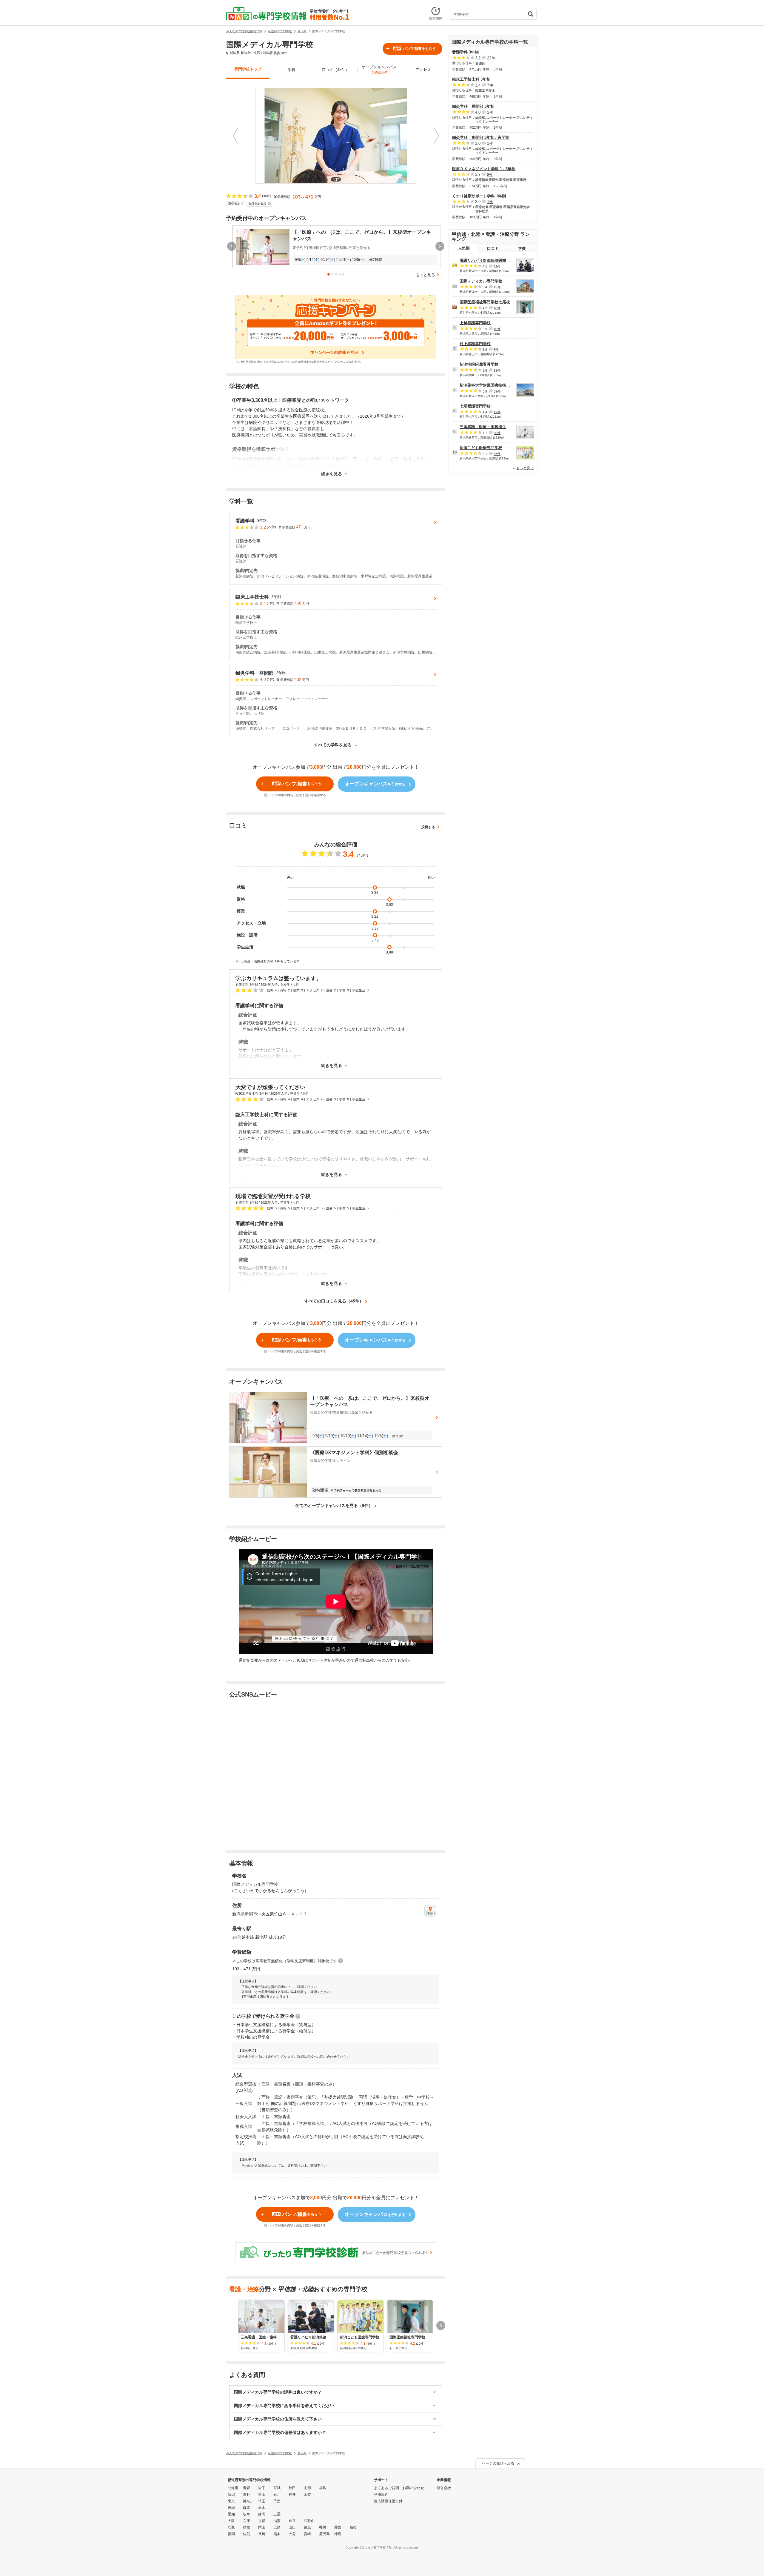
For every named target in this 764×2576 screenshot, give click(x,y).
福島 (323, 2488)
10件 (497, 308)
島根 (247, 2527)
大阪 (231, 2521)
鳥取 (231, 2527)
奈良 (292, 2521)
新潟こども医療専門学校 (481, 448)
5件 (496, 350)
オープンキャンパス (379, 69)
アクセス (423, 70)
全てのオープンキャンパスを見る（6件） (334, 1505)
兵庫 (247, 2521)
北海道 (233, 2488)
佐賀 (247, 2534)
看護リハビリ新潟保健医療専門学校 (491, 260)
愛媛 (338, 2527)
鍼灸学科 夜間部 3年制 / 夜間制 (481, 137)
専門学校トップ (248, 69)
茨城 (231, 2508)
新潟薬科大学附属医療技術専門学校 (491, 385)
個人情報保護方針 (388, 2501)
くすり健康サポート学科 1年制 (479, 196)
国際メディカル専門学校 (481, 281)
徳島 (307, 2527)
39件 (497, 391)
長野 (247, 2495)
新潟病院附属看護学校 (479, 364)
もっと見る (425, 275)
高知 (353, 2527)
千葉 (277, 2501)
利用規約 (381, 2495)
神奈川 (248, 2501)
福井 (292, 2495)
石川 (277, 2495)
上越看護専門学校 (475, 323)
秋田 (292, 2488)
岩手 (262, 2488)
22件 (491, 58)
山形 (307, 2488)
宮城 (277, 2488)
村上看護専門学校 (475, 344)
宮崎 (307, 2534)
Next (436, 136)
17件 (497, 412)
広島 (277, 2527)
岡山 (262, 2527)
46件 (497, 454)
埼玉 (262, 2501)
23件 (497, 370)
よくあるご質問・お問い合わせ (399, 2488)
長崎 (262, 2534)
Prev (235, 136)
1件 (490, 112)
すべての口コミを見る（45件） (334, 1301)
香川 (323, 2527)
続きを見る (332, 474)
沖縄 (338, 2534)
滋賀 (277, 2521)
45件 (497, 287)
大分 (292, 2534)
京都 (262, 2521)
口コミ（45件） (335, 70)
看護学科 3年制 (465, 52)
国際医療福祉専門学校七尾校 (485, 302)
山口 (292, 2527)
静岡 (262, 2514)
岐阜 (247, 2514)
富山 (262, 2495)
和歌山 (309, 2521)
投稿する (428, 827)
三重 (277, 2514)
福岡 (231, 2534)
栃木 (262, 2508)
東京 (231, 2501)
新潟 (231, 2495)
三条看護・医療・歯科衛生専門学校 (491, 427)
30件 (497, 433)
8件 (490, 174)
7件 (490, 85)
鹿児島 (324, 2534)
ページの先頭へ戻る (498, 2463)
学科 (292, 70)
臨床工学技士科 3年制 (471, 79)
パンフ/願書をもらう (415, 49)
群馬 (247, 2508)
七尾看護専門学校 (475, 406)
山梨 (307, 2495)
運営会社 (444, 2488)
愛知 (231, 2514)
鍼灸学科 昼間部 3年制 (473, 106)
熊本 (277, 2534)
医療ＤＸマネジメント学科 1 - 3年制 (484, 169)
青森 (247, 2488)
